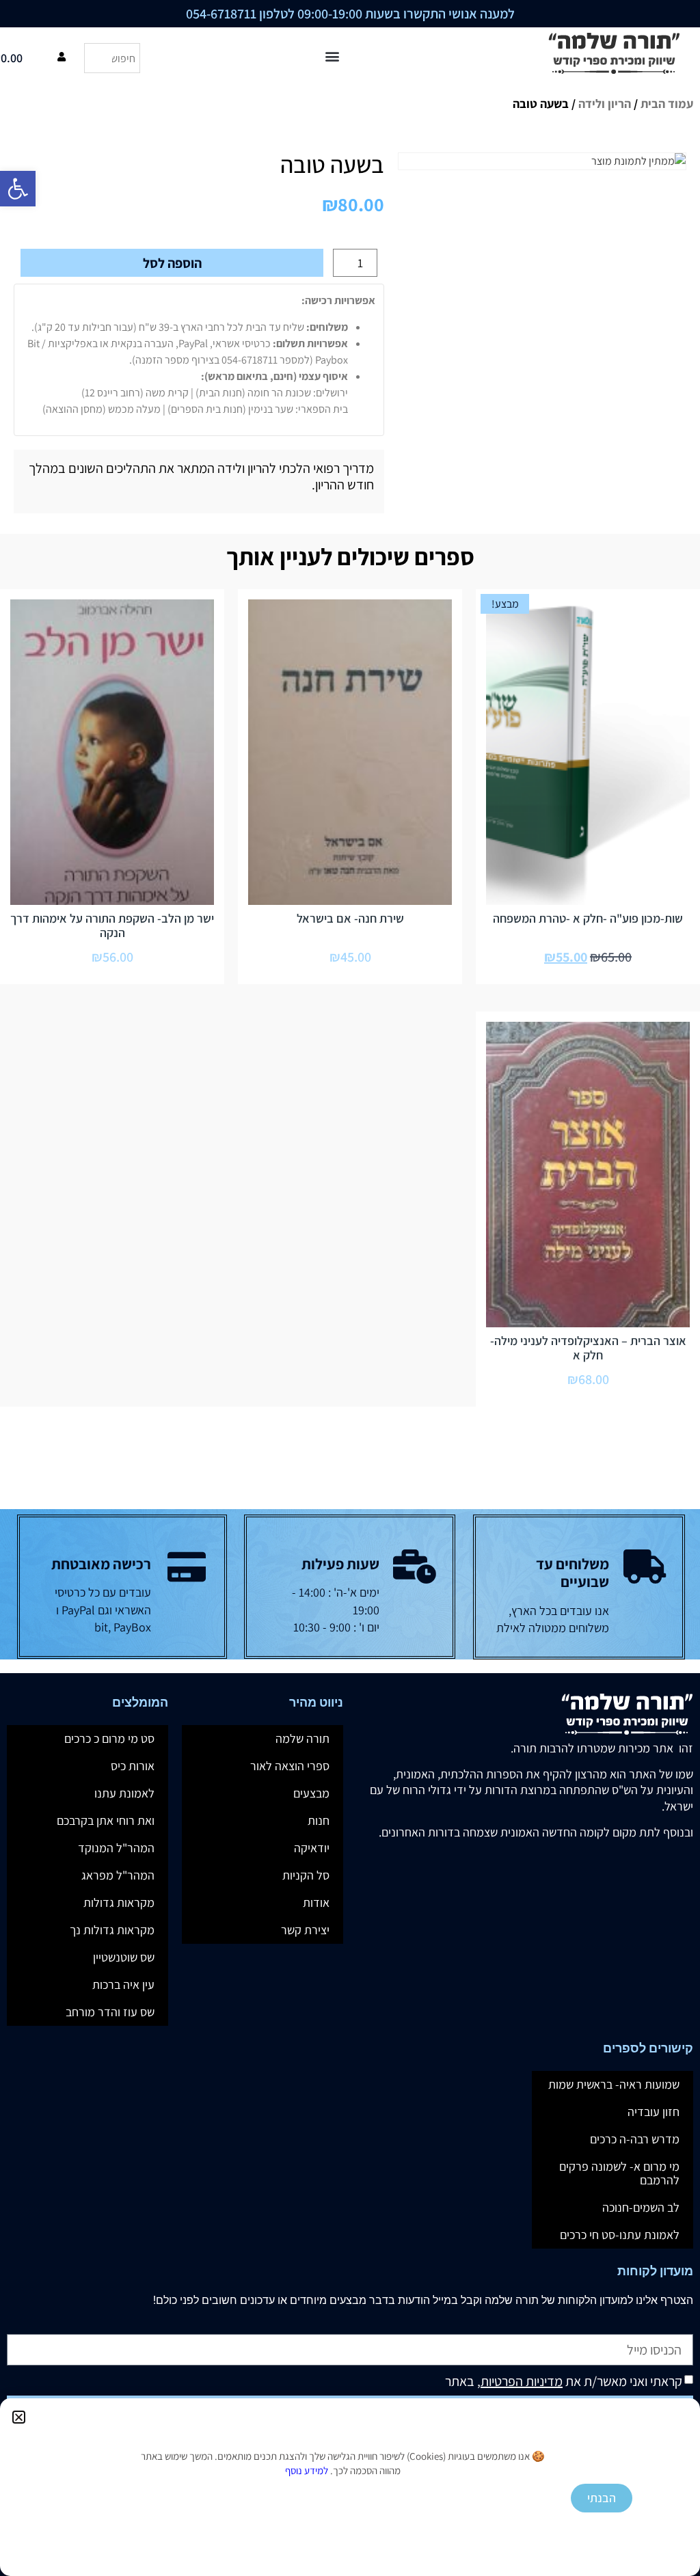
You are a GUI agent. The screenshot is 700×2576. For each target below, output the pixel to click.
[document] (350, 1288)
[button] (19, 2417)
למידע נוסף (307, 2470)
